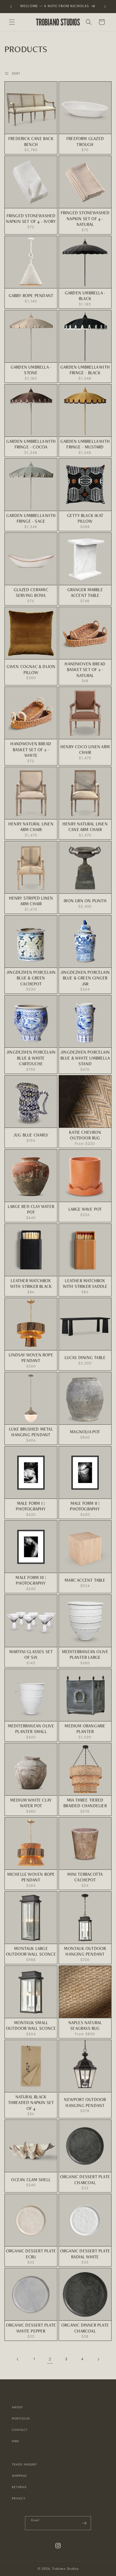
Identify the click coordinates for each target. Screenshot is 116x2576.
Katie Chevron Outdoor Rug (85, 1135)
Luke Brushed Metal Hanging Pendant (31, 1432)
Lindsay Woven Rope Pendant (31, 1358)
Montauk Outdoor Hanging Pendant (85, 1951)
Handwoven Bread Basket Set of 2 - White (31, 749)
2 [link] (50, 2359)
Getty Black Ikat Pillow (85, 518)
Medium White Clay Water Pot (31, 1803)
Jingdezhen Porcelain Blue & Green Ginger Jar (85, 978)
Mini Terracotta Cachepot (85, 1877)
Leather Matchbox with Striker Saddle (85, 1284)
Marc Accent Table (85, 1580)
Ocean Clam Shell (31, 2180)
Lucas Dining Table (85, 1357)
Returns (19, 2487)
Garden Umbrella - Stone (31, 370)
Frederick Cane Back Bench (31, 141)
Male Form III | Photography (31, 1580)
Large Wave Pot (85, 1209)
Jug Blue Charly (31, 1135)
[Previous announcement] (11, 7)
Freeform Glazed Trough (85, 141)
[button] (12, 22)
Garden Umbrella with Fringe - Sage (31, 518)
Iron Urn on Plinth (85, 901)
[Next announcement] (105, 7)
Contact (20, 2430)
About (17, 2407)
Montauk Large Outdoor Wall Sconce (31, 1951)
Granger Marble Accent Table (85, 593)
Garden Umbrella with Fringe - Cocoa (31, 444)
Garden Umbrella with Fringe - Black (85, 370)
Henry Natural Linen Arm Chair (31, 827)
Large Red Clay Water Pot (31, 1209)
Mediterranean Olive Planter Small (31, 1729)
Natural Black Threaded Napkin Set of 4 (31, 2103)
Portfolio (21, 2419)
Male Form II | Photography (85, 1506)
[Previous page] (18, 2359)
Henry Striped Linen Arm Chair (31, 901)
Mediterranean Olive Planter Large (85, 1655)
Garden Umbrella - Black (85, 296)
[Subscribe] (84, 2523)
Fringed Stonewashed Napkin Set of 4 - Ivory (31, 219)
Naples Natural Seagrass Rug (85, 2025)
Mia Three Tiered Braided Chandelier (85, 1803)
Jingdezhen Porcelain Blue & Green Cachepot (31, 978)
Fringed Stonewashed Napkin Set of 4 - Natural (85, 218)
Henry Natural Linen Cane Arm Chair (85, 827)
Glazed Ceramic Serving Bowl (31, 593)
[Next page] (98, 2359)
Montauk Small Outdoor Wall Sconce (31, 2025)
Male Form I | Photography (31, 1506)
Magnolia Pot (85, 1432)
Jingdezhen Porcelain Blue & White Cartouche (31, 1058)
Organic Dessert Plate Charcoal (85, 2180)
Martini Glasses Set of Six (31, 1655)
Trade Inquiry (25, 2464)
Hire (16, 2441)
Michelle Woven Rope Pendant (31, 1877)
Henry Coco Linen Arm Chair (85, 750)
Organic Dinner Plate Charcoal (85, 2328)
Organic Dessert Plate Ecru (31, 2254)
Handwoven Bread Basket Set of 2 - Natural (85, 670)
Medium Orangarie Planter (85, 1729)
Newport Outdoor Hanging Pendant (85, 2102)
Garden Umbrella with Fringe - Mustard (85, 444)
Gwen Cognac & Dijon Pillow (31, 669)
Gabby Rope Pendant (31, 295)
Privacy (19, 2498)
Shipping (19, 2476)
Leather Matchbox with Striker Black (31, 1284)
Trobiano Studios (65, 2569)
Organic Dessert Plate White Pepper (31, 2328)
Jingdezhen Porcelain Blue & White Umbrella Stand (85, 1058)
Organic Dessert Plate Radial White (85, 2254)
